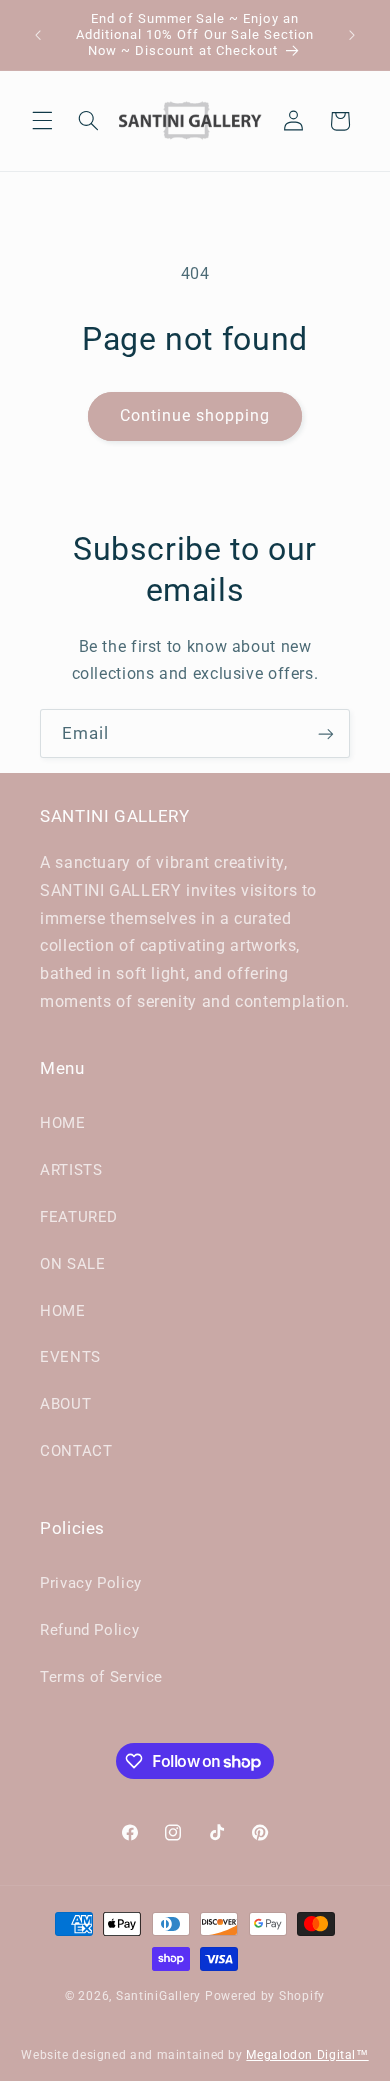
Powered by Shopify (265, 1996)
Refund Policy (89, 1630)
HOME (63, 1123)
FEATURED (79, 1217)
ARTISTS (71, 1170)
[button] (42, 121)
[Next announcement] (352, 35)
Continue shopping (195, 415)
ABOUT (65, 1404)
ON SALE (72, 1264)
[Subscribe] (326, 733)
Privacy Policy (91, 1583)
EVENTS (70, 1357)
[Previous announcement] (38, 35)
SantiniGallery (158, 1996)
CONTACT (76, 1451)
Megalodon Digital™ (307, 2055)
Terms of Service (101, 1677)
